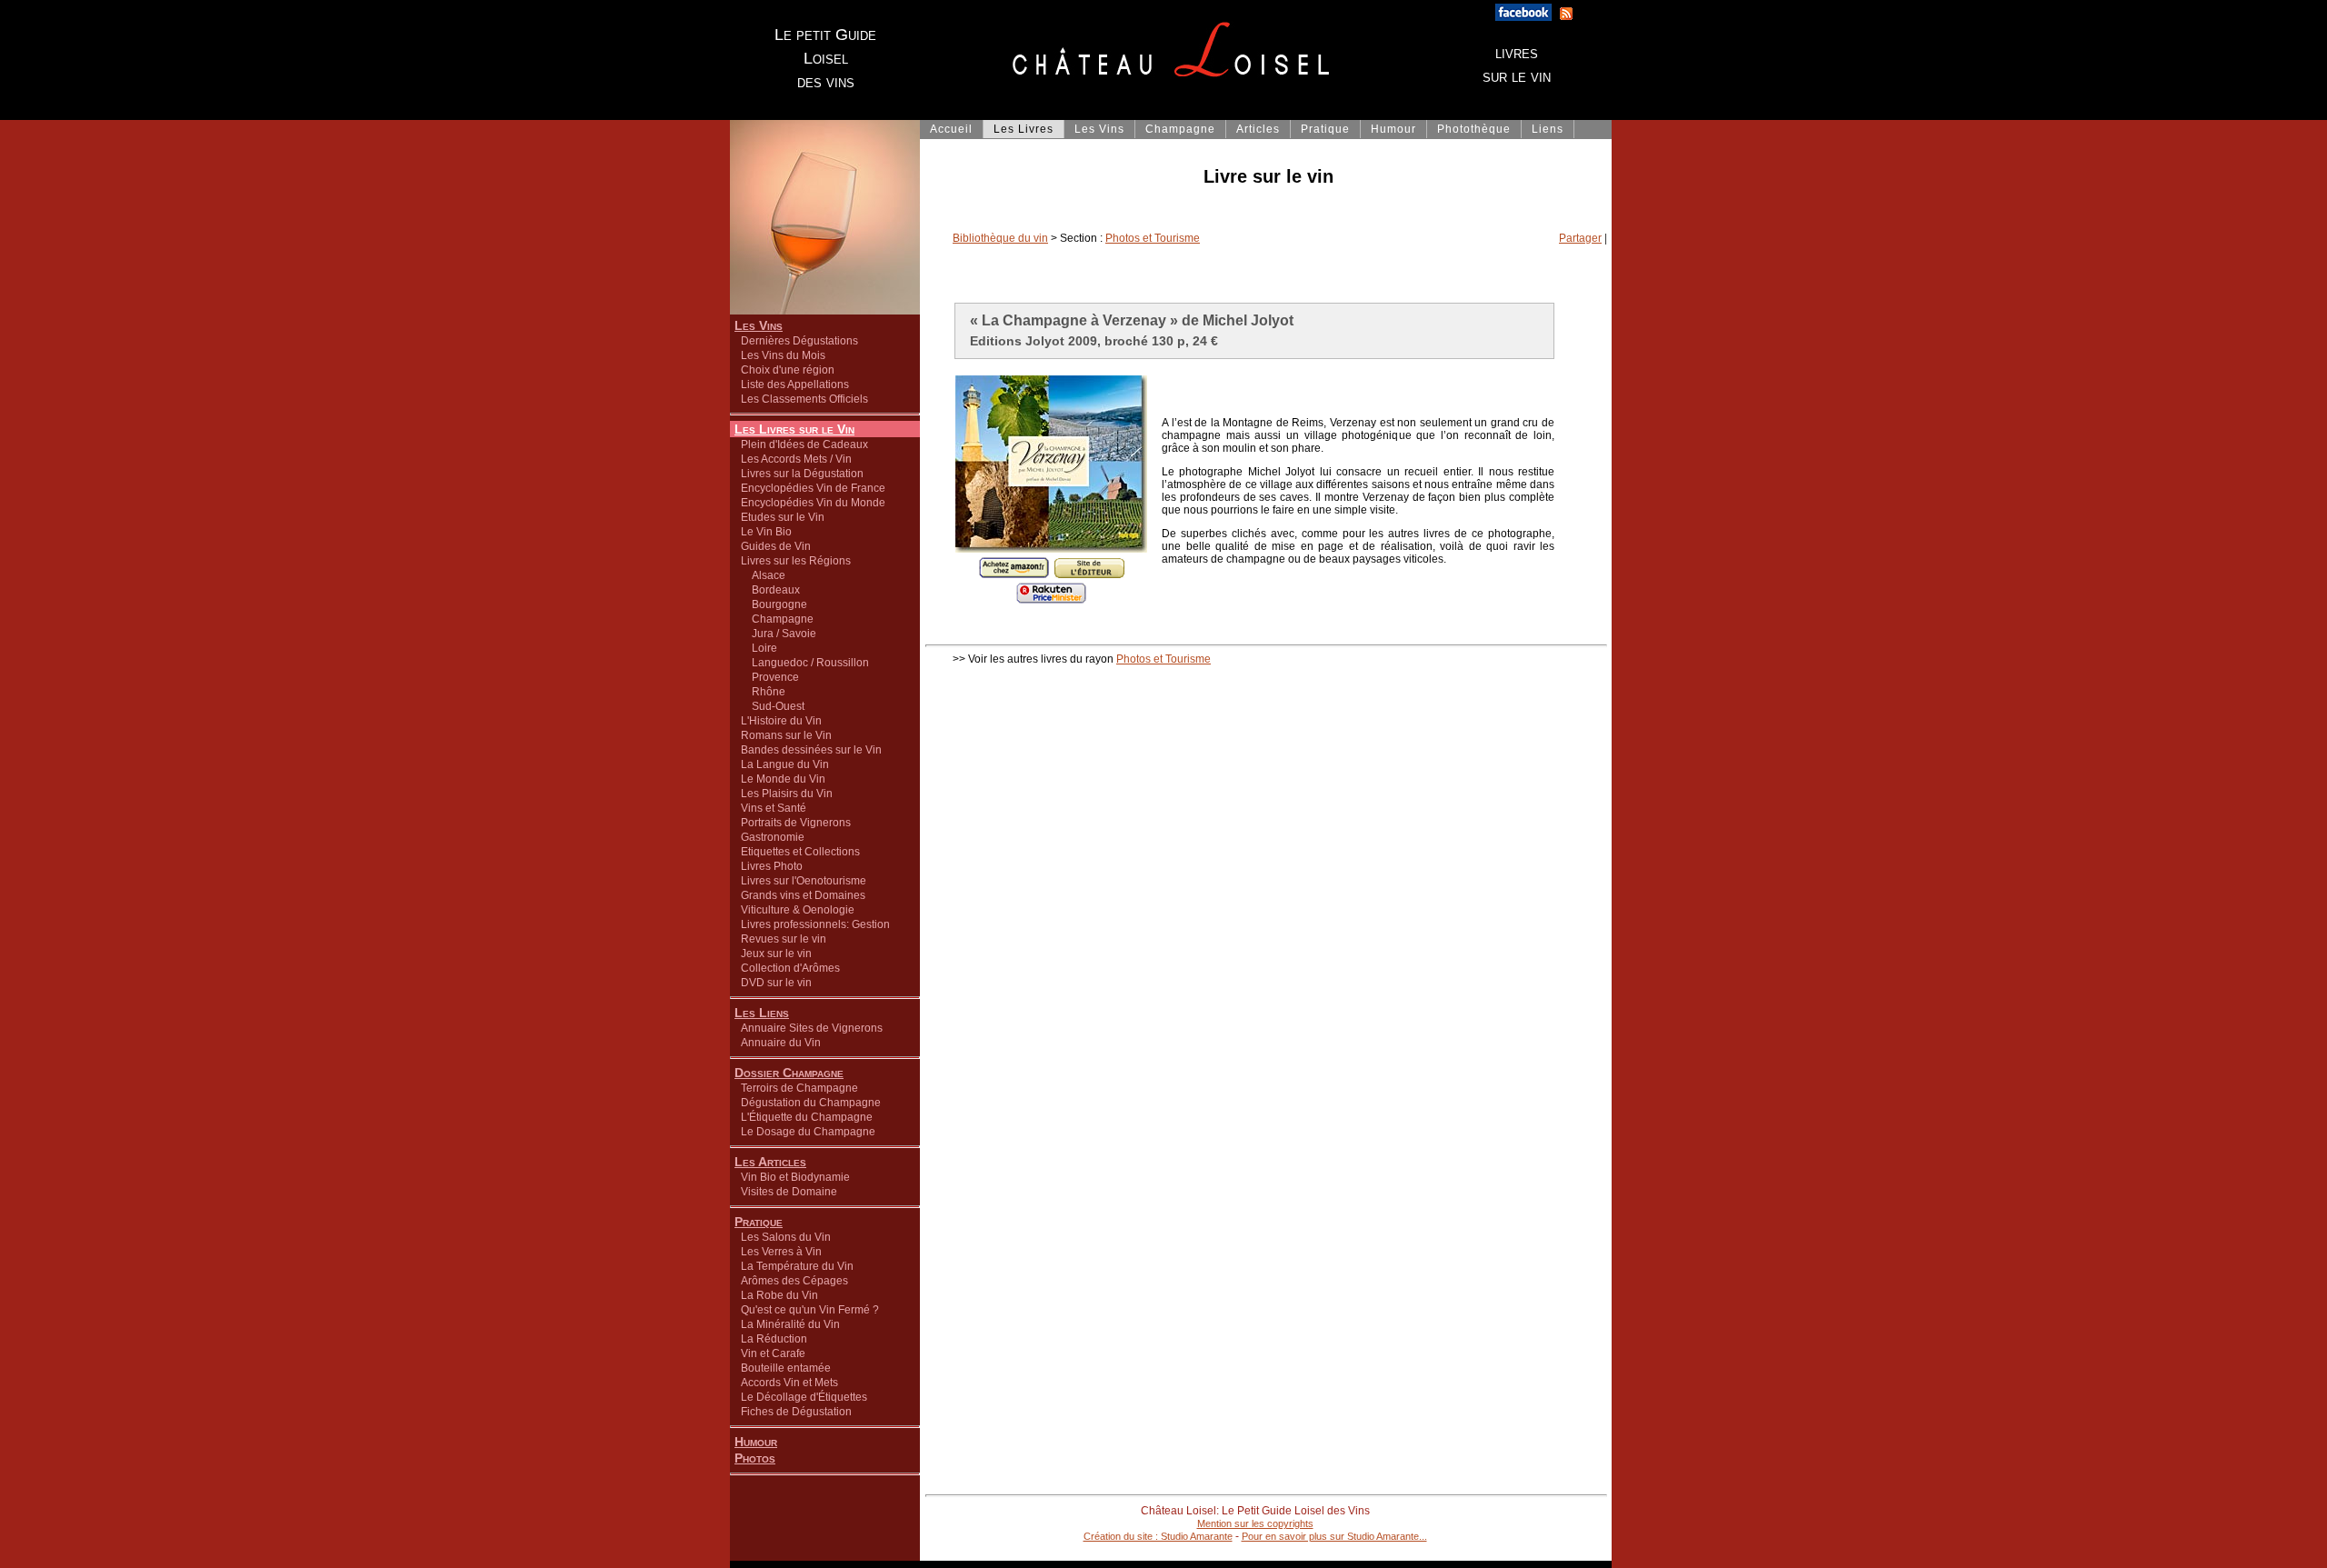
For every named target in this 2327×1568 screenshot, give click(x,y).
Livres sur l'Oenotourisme (804, 881)
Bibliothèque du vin (1000, 238)
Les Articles (770, 1162)
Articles (1258, 129)
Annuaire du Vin (781, 1043)
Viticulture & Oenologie (798, 910)
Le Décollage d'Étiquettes (804, 1397)
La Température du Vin (797, 1266)
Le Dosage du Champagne (808, 1132)
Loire (759, 648)
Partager (1580, 238)
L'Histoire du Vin (781, 721)
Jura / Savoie (779, 634)
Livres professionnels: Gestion (815, 924)
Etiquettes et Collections (800, 852)
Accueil (951, 129)
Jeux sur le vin (776, 954)
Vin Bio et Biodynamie (795, 1177)
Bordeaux (770, 590)
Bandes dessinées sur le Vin (811, 750)
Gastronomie (773, 837)
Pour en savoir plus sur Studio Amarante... (1334, 1536)
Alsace (763, 575)
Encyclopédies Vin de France (813, 488)
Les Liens (762, 1013)
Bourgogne (774, 604)
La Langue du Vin (785, 764)
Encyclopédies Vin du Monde (813, 503)
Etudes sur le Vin (783, 517)
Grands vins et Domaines (803, 895)
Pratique (759, 1222)
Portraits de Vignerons (796, 823)
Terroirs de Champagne (799, 1088)
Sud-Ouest (773, 706)
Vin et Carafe (773, 1353)
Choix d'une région (788, 370)
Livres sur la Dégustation (802, 474)
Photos (755, 1458)
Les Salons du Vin (786, 1237)
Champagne (777, 619)
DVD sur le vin (776, 983)
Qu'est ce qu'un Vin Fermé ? (810, 1310)
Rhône (763, 692)
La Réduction (774, 1339)
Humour (756, 1442)
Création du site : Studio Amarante (1158, 1536)
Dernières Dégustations (799, 341)
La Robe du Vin (779, 1295)
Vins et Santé (774, 808)
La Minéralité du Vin (790, 1324)
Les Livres (1024, 129)
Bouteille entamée (786, 1368)
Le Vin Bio (766, 532)
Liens (1548, 129)
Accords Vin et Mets (789, 1383)
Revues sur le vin (784, 939)
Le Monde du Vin (783, 779)
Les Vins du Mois (783, 355)
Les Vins (759, 325)
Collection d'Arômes (790, 968)
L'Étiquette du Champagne (807, 1117)
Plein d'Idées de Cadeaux (804, 444)
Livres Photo (772, 866)
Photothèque (1474, 129)
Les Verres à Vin (781, 1252)
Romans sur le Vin (786, 735)
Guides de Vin (776, 546)
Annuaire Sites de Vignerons (812, 1028)
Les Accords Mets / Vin (796, 459)
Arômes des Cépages (794, 1281)
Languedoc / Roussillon (805, 663)
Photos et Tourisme (1153, 238)
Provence (770, 677)
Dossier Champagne (789, 1073)
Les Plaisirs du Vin (787, 794)
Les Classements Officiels (804, 399)
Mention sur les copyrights (1255, 1523)
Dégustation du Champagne (811, 1103)
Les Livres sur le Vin (794, 429)
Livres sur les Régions (796, 561)
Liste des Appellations (795, 385)
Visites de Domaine (789, 1192)
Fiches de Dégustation (796, 1412)
